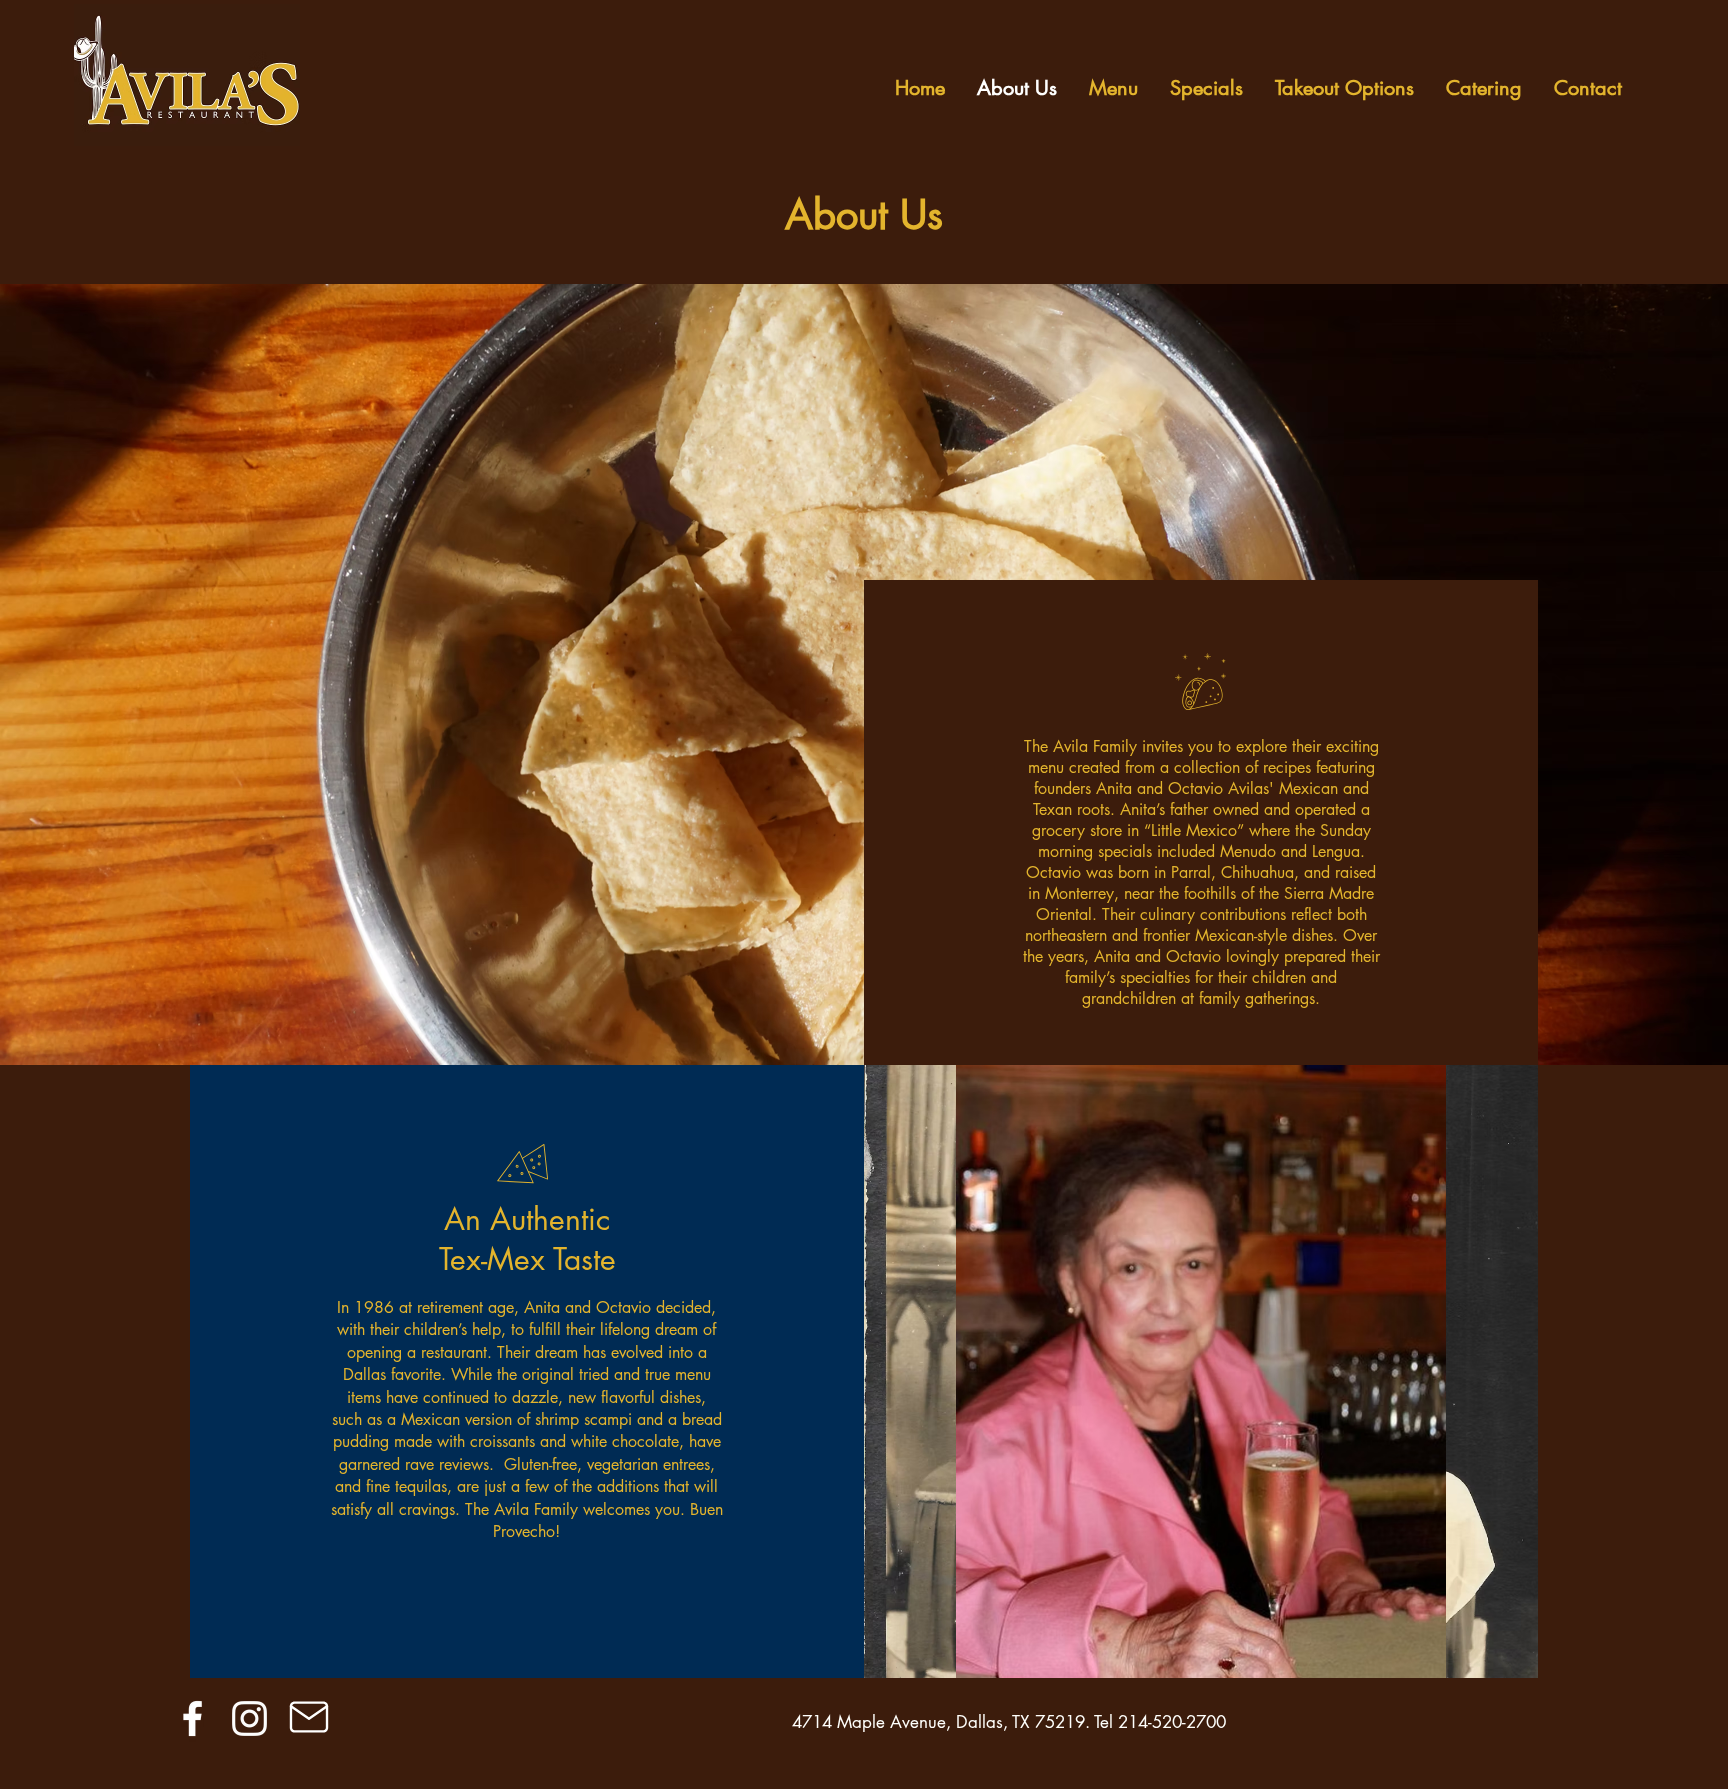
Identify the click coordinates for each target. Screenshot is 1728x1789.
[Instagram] (249, 1718)
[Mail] (309, 1716)
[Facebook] (192, 1718)
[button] (1201, 1371)
